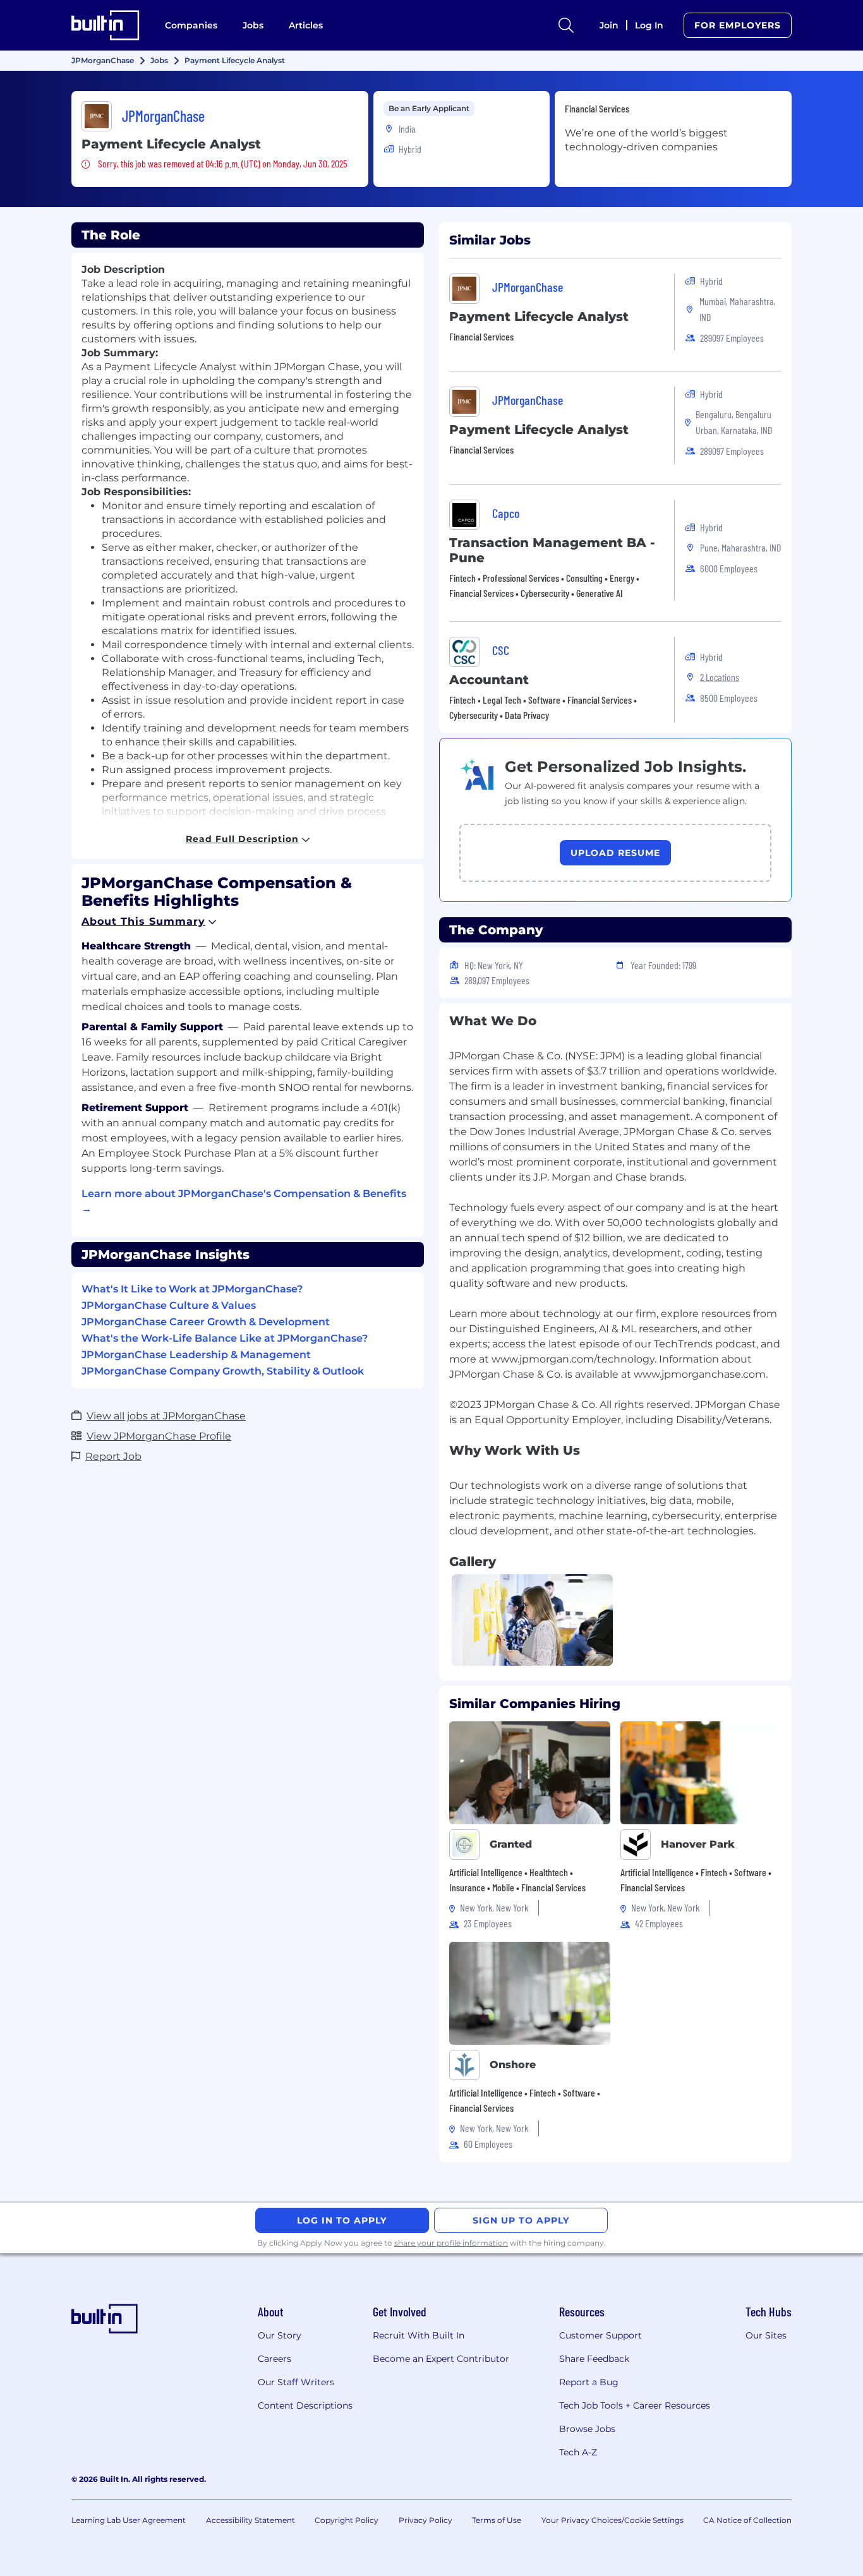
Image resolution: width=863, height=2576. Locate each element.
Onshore (513, 2065)
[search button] (566, 25)
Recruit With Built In (419, 2335)
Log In (649, 25)
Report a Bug (589, 2382)
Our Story (280, 2335)
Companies (191, 25)
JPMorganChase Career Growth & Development (206, 1322)
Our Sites (766, 2335)
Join (609, 25)
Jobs (253, 25)
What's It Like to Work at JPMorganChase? (192, 1289)
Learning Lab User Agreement (129, 2520)
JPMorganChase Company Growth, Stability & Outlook (223, 1371)
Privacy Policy (425, 2520)
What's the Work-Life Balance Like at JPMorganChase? (225, 1338)
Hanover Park (698, 1844)
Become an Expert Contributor (441, 2359)
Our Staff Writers (296, 2382)
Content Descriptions (305, 2405)
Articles (306, 25)
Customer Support (600, 2335)
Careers (275, 2359)
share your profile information (451, 2243)
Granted (511, 1844)
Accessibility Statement (250, 2520)
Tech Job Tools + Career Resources (635, 2405)
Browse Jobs (587, 2429)
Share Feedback (594, 2359)
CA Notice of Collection (747, 2520)
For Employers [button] (738, 25)
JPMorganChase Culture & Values (169, 1305)
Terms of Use (497, 2520)
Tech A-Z (578, 2452)
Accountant (489, 680)
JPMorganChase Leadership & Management (196, 1355)
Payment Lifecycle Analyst (539, 316)
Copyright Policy (347, 2520)
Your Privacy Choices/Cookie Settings (613, 2520)
